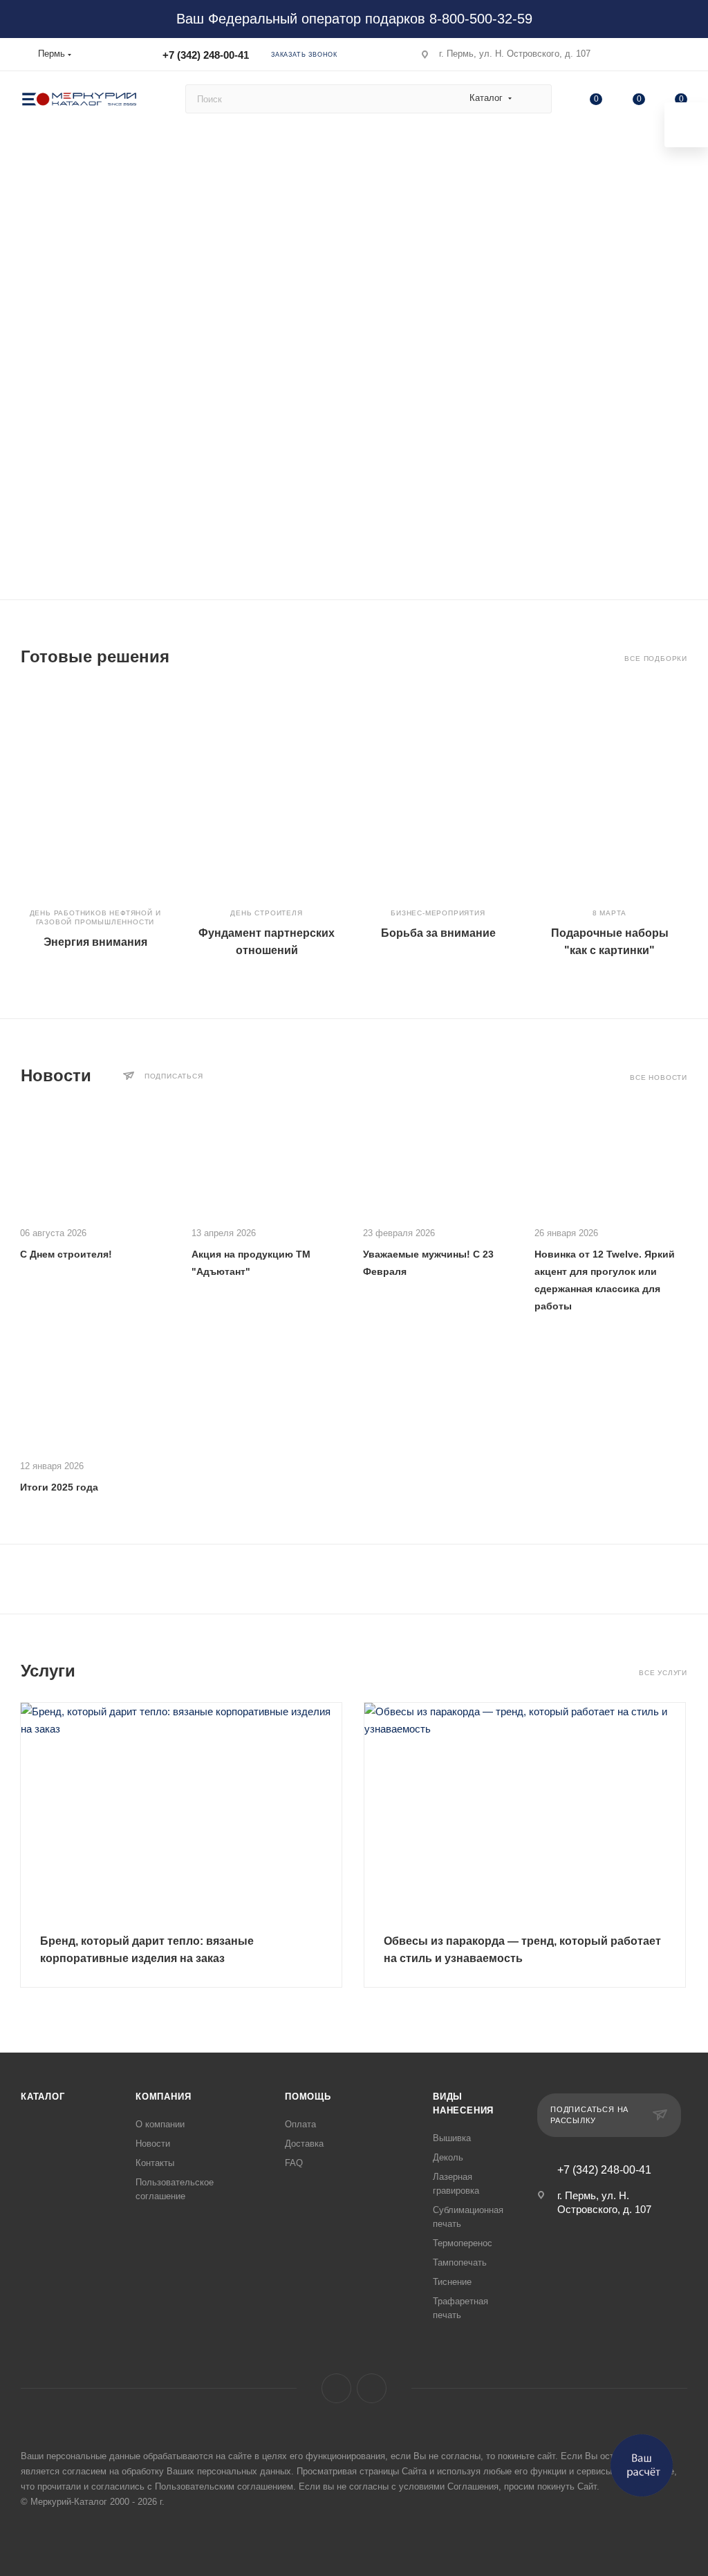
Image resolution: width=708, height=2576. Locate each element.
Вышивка (452, 2138)
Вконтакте (336, 2388)
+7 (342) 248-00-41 (206, 55)
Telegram (372, 2388)
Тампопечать (460, 2262)
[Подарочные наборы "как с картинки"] (609, 791)
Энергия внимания (95, 942)
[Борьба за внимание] (438, 791)
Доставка (304, 2144)
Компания (163, 2097)
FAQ (294, 2163)
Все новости (659, 1077)
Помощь (308, 2097)
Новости (153, 2144)
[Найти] (535, 99)
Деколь (448, 2157)
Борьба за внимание (438, 933)
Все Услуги (663, 1673)
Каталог (43, 2097)
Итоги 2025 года (59, 1487)
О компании (160, 2124)
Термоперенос (463, 2243)
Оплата (300, 2124)
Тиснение (452, 2282)
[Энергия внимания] (95, 791)
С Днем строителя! (66, 1254)
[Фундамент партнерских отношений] (267, 791)
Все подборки (656, 659)
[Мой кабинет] (681, 57)
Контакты (155, 2163)
